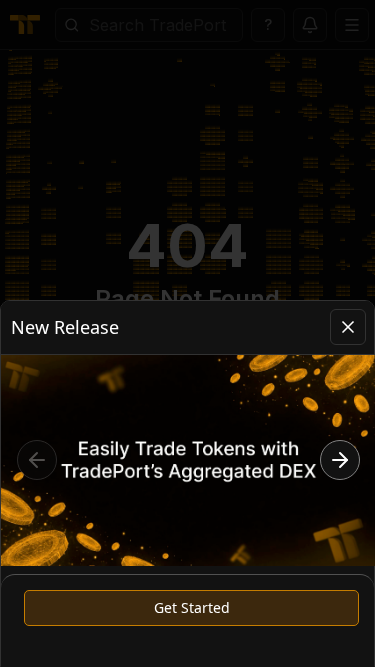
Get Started (192, 607)
